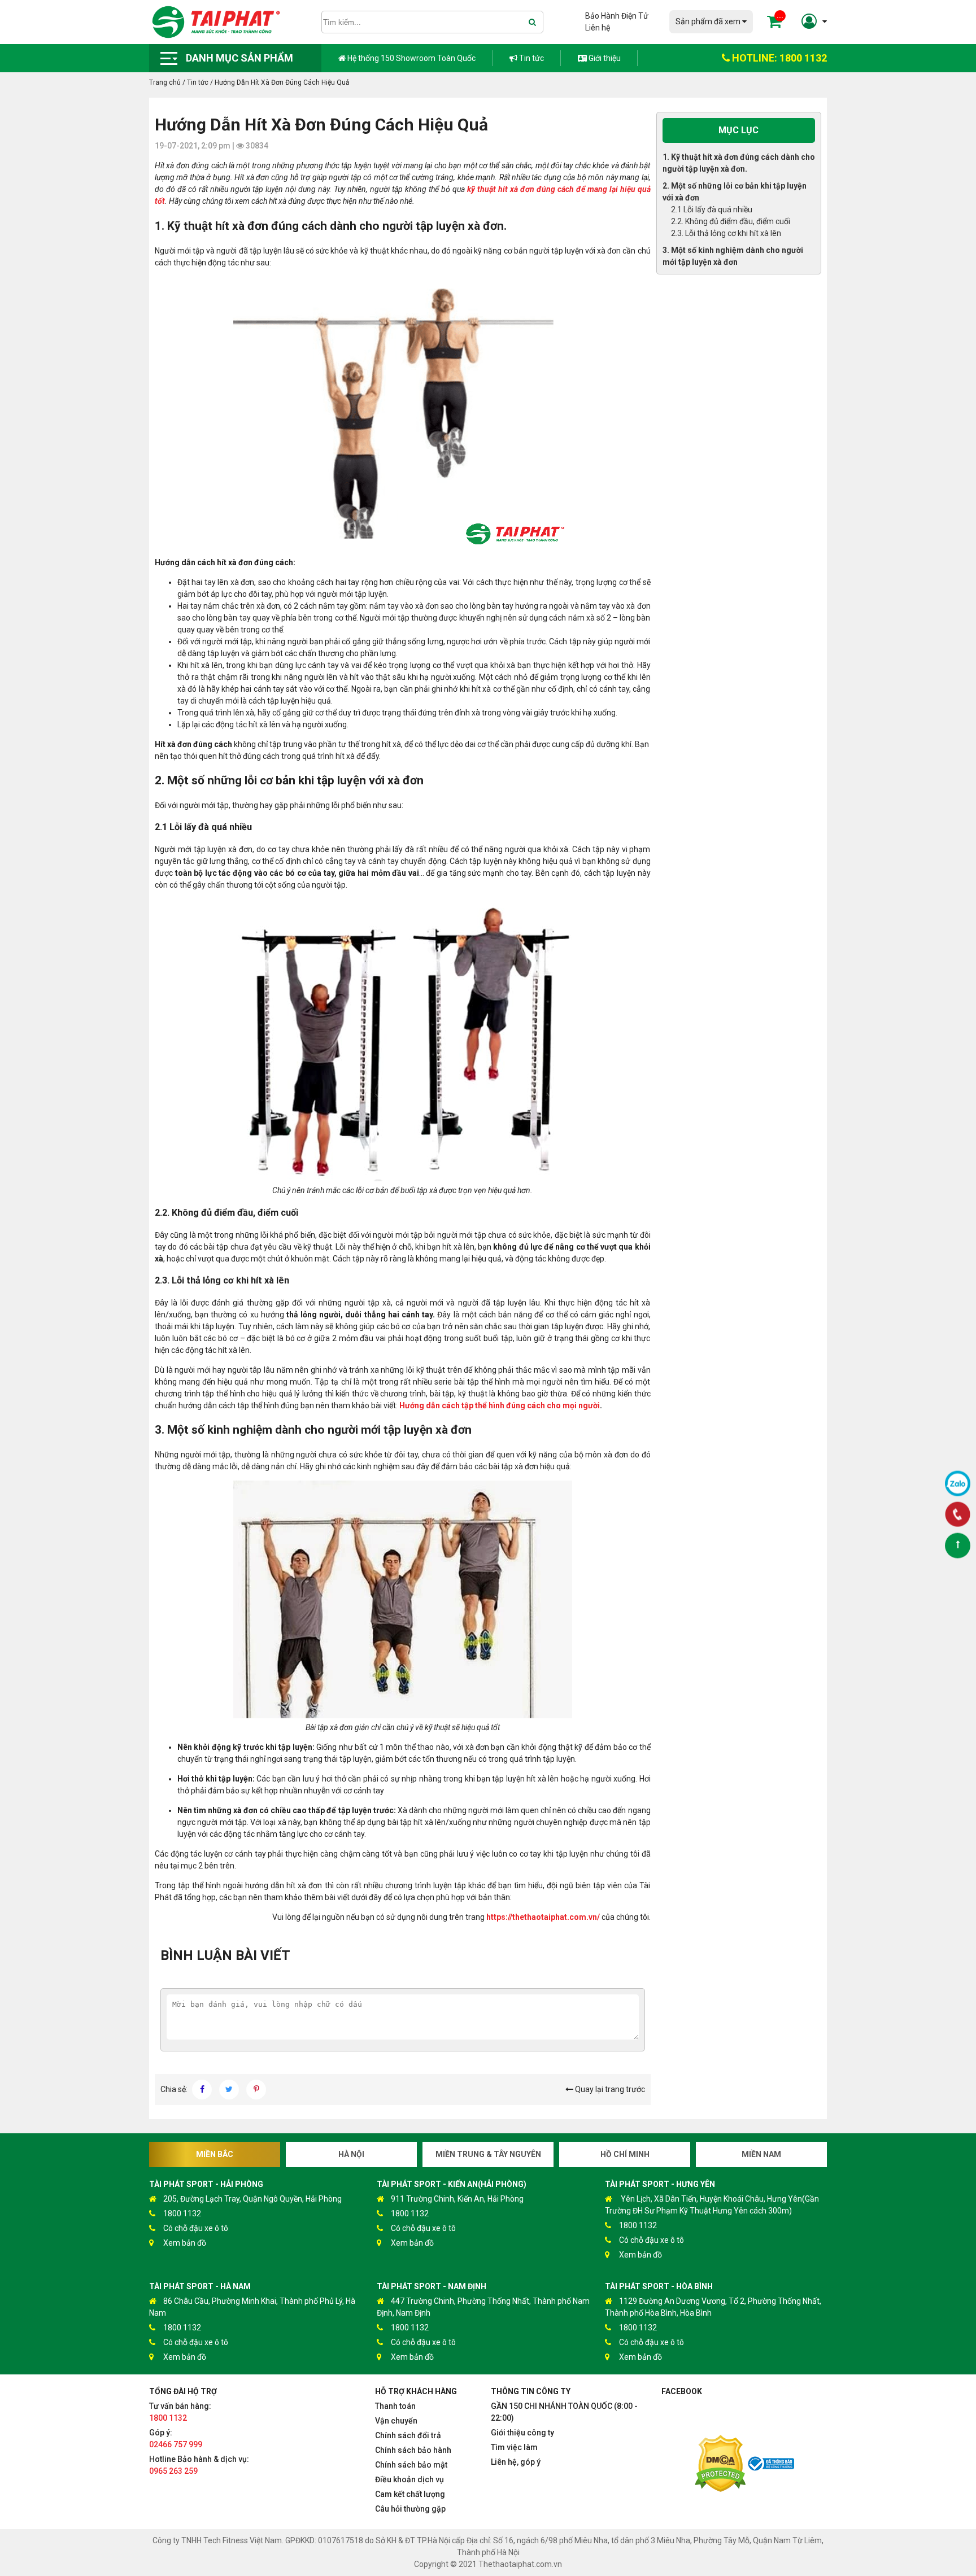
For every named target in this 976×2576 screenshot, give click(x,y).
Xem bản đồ (185, 2243)
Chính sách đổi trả (408, 2435)
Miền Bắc (215, 2154)
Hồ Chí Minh (625, 2154)
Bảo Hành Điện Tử (617, 16)
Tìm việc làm (514, 2447)
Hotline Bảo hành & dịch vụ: (199, 2465)
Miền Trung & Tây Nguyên (488, 2154)
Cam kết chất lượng (410, 2494)
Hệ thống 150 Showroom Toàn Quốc (411, 58)
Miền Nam (761, 2154)
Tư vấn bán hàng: (180, 2412)
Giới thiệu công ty (522, 2433)
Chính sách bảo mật (411, 2465)
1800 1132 (182, 2213)
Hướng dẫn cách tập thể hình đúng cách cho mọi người (500, 1405)
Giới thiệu (604, 58)
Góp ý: (176, 2439)
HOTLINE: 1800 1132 (778, 58)
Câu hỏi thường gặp (410, 2509)
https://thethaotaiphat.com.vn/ (543, 1917)
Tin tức (531, 58)
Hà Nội (351, 2154)
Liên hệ (598, 28)
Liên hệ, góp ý (516, 2462)
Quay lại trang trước (609, 2089)
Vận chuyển (396, 2421)
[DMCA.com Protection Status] (720, 2465)
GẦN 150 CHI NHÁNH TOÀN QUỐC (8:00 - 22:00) (564, 2412)
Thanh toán (395, 2406)
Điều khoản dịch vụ (409, 2479)
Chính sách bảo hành (413, 2450)
